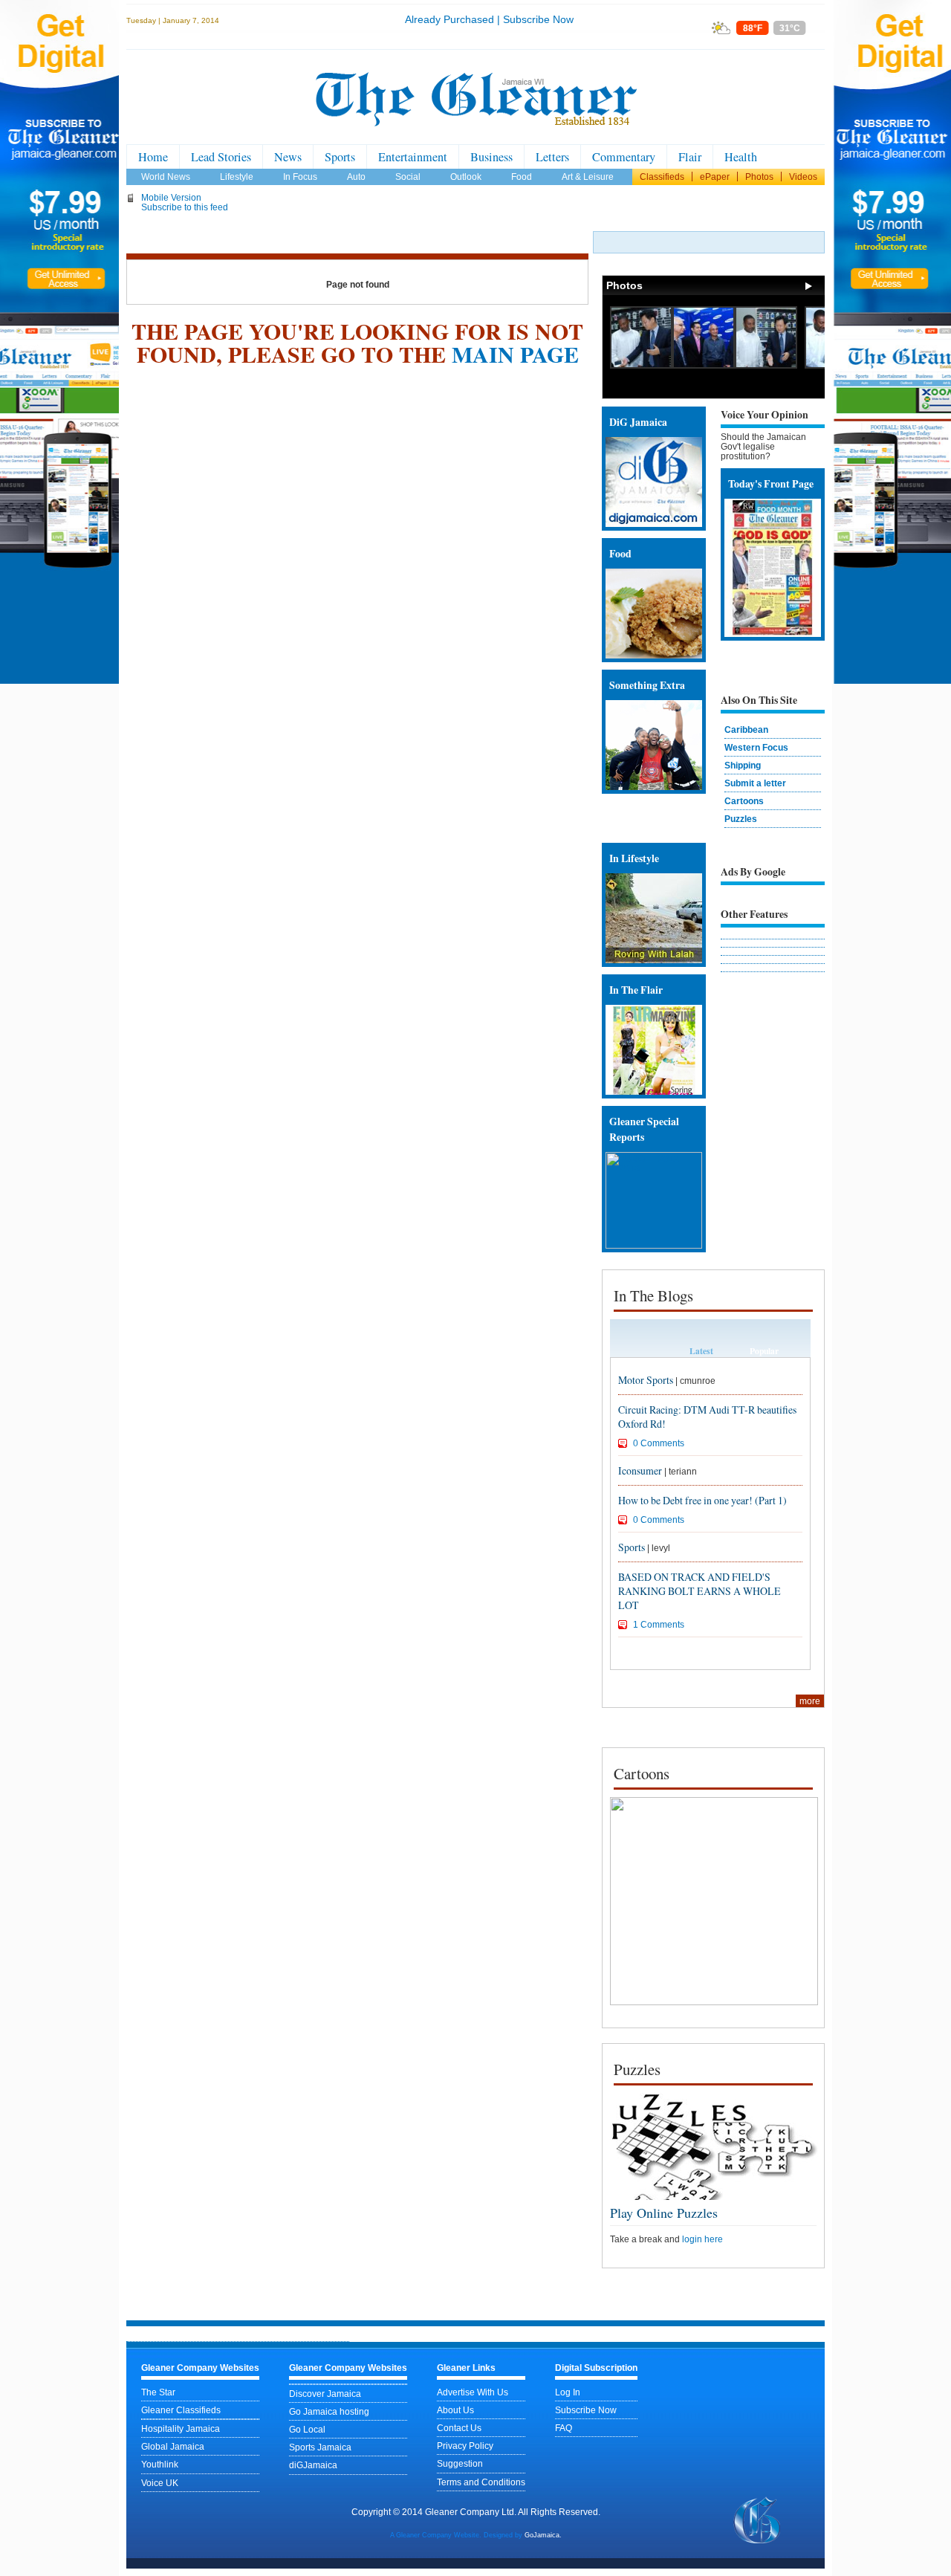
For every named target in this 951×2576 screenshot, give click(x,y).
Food (522, 177)
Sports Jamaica (320, 2447)
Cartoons (744, 801)
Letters (552, 157)
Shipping (743, 765)
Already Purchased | (452, 19)
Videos (803, 177)
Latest (701, 1351)
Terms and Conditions (481, 2482)
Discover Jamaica (325, 2394)
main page (515, 354)
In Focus (300, 177)
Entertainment (413, 157)
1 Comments (659, 1624)
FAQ (564, 2428)
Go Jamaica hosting (329, 2411)
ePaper (715, 177)
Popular (764, 1351)
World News (166, 177)
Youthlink (160, 2464)
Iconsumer (640, 1470)
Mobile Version (171, 197)
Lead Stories (221, 157)
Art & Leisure (588, 177)
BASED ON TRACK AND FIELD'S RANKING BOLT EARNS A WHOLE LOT (700, 1591)
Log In (568, 2392)
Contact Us (459, 2428)
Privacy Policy (465, 2446)
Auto (356, 177)
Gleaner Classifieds (181, 2410)
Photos (759, 177)
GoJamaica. (543, 2535)
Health (741, 157)
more (810, 1701)
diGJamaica (313, 2465)
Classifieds (662, 177)
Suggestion (460, 2463)
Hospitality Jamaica (181, 2428)
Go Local (307, 2429)
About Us (455, 2410)
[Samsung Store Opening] (641, 365)
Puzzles (741, 819)
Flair (690, 157)
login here (702, 2239)
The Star (158, 2392)
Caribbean (746, 729)
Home (153, 157)
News (288, 157)
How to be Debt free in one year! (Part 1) (702, 1500)
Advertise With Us (473, 2392)
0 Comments (659, 1443)
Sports (340, 157)
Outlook (466, 177)
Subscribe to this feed (185, 207)
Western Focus (756, 747)
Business (491, 157)
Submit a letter (755, 783)
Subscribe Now (538, 19)
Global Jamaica (173, 2446)
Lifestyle (237, 177)
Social (408, 177)
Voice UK (160, 2483)
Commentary (624, 157)
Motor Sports (646, 1380)
